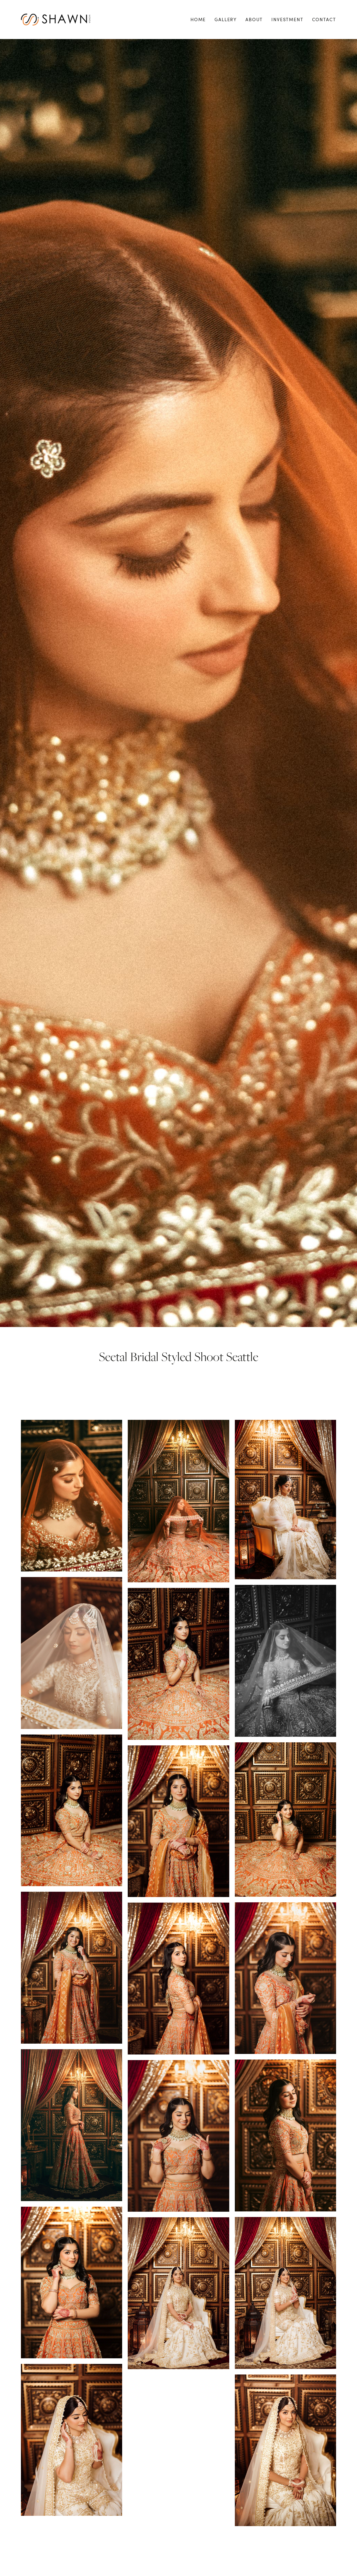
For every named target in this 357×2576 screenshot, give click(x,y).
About (254, 20)
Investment (287, 20)
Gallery (226, 20)
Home (198, 20)
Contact (324, 20)
